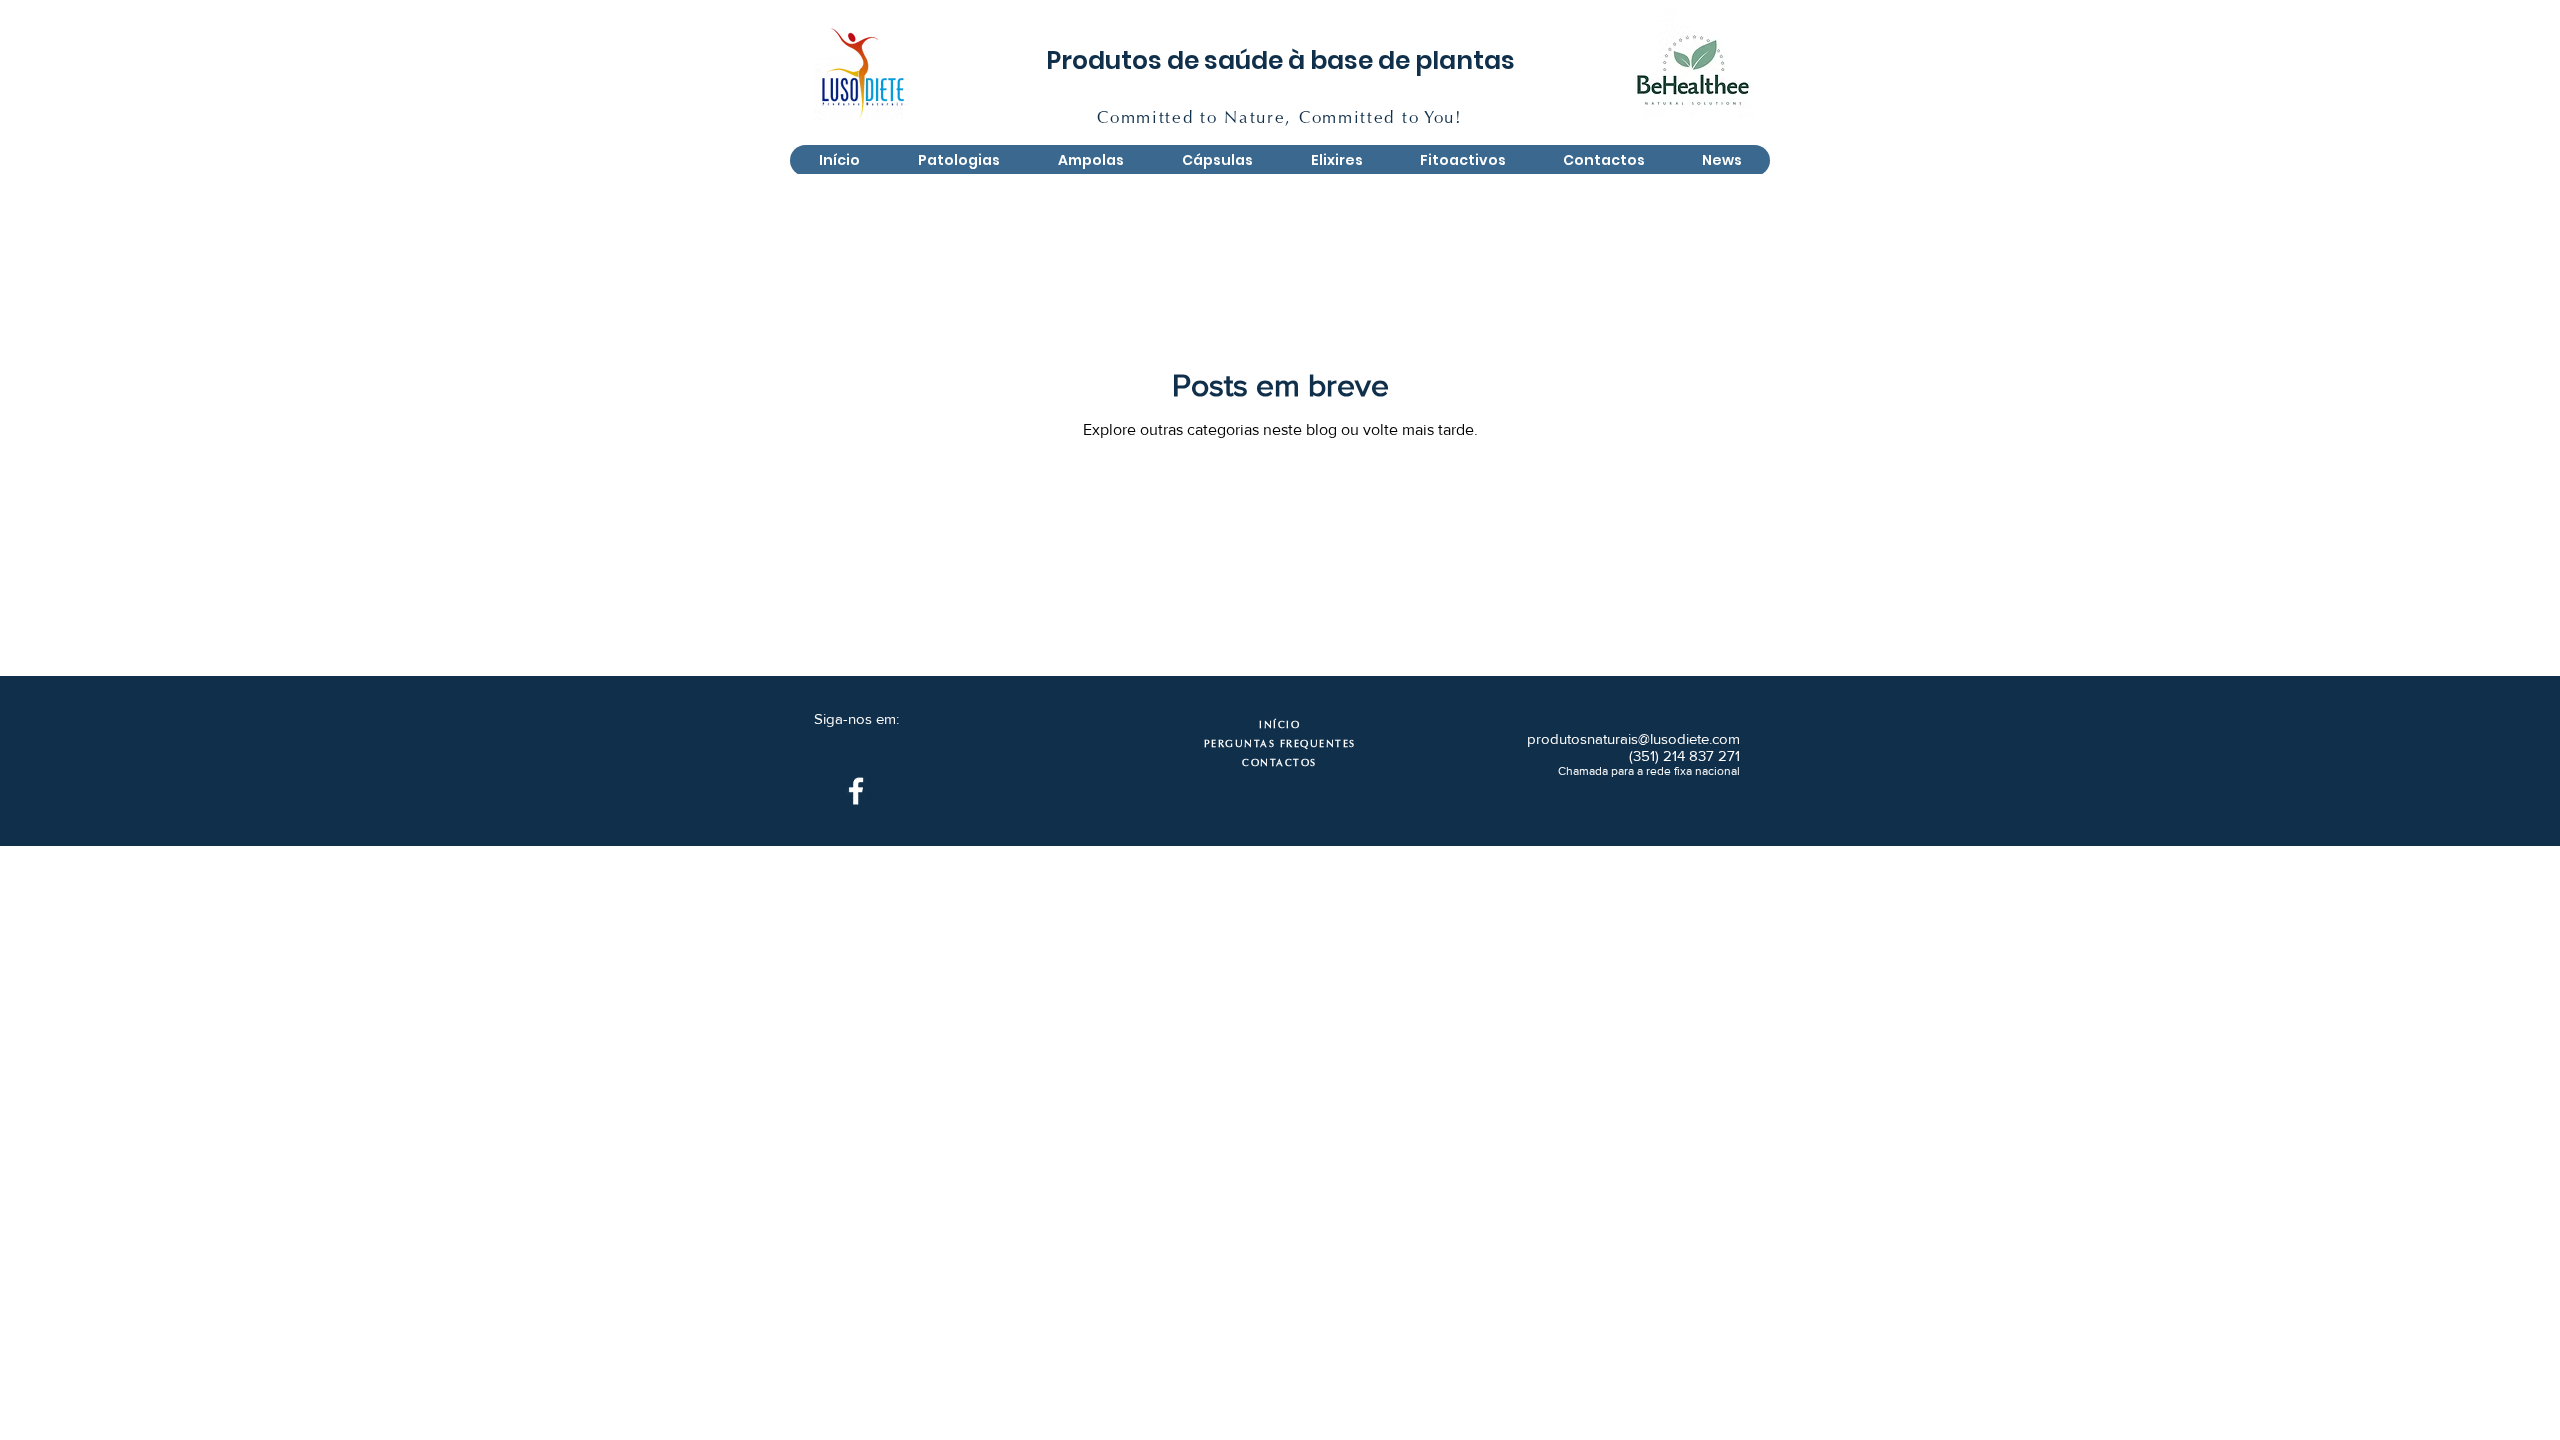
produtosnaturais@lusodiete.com (1633, 738)
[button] (1090, 160)
